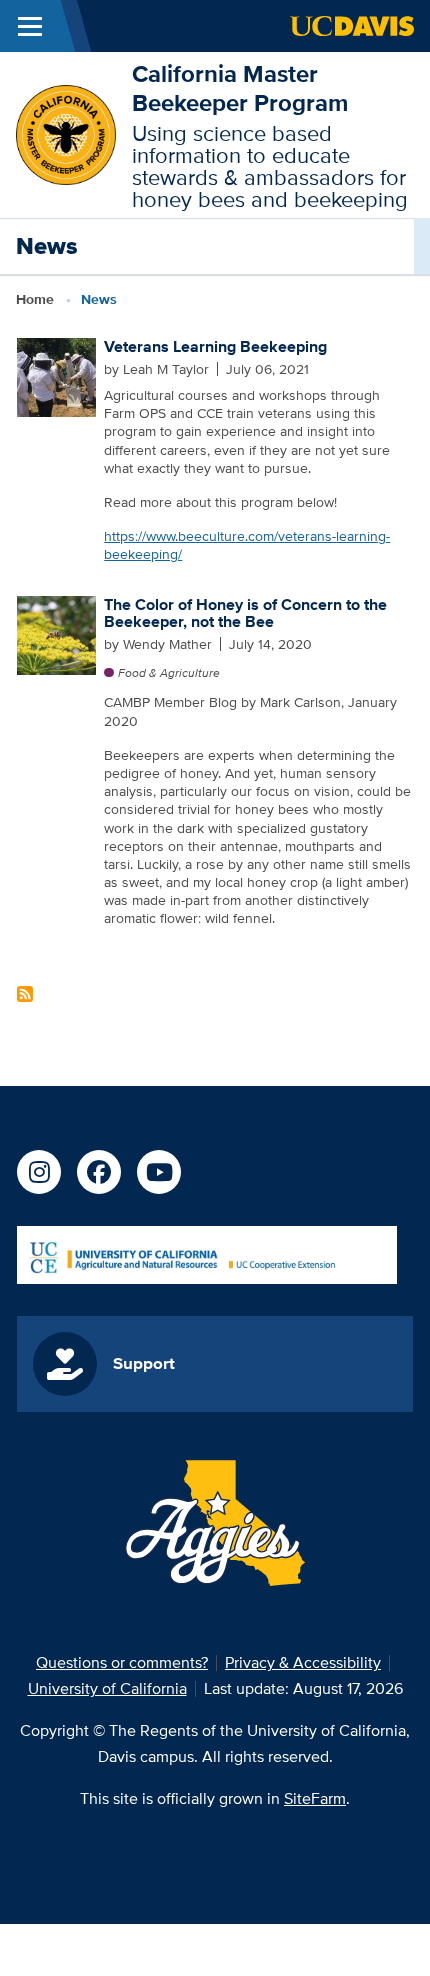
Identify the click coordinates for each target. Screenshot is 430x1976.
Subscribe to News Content (25, 994)
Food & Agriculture (169, 672)
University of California (107, 1688)
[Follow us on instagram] (39, 1172)
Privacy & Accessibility (303, 1662)
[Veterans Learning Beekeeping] (56, 376)
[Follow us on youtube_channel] (159, 1172)
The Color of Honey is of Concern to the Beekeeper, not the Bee (245, 613)
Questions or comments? (122, 1662)
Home (35, 299)
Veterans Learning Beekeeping (215, 346)
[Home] (66, 133)
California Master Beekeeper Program (240, 88)
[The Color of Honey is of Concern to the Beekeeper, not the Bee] (56, 633)
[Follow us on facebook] (99, 1172)
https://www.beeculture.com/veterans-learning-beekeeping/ (247, 545)
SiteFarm (315, 1798)
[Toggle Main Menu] (30, 26)
